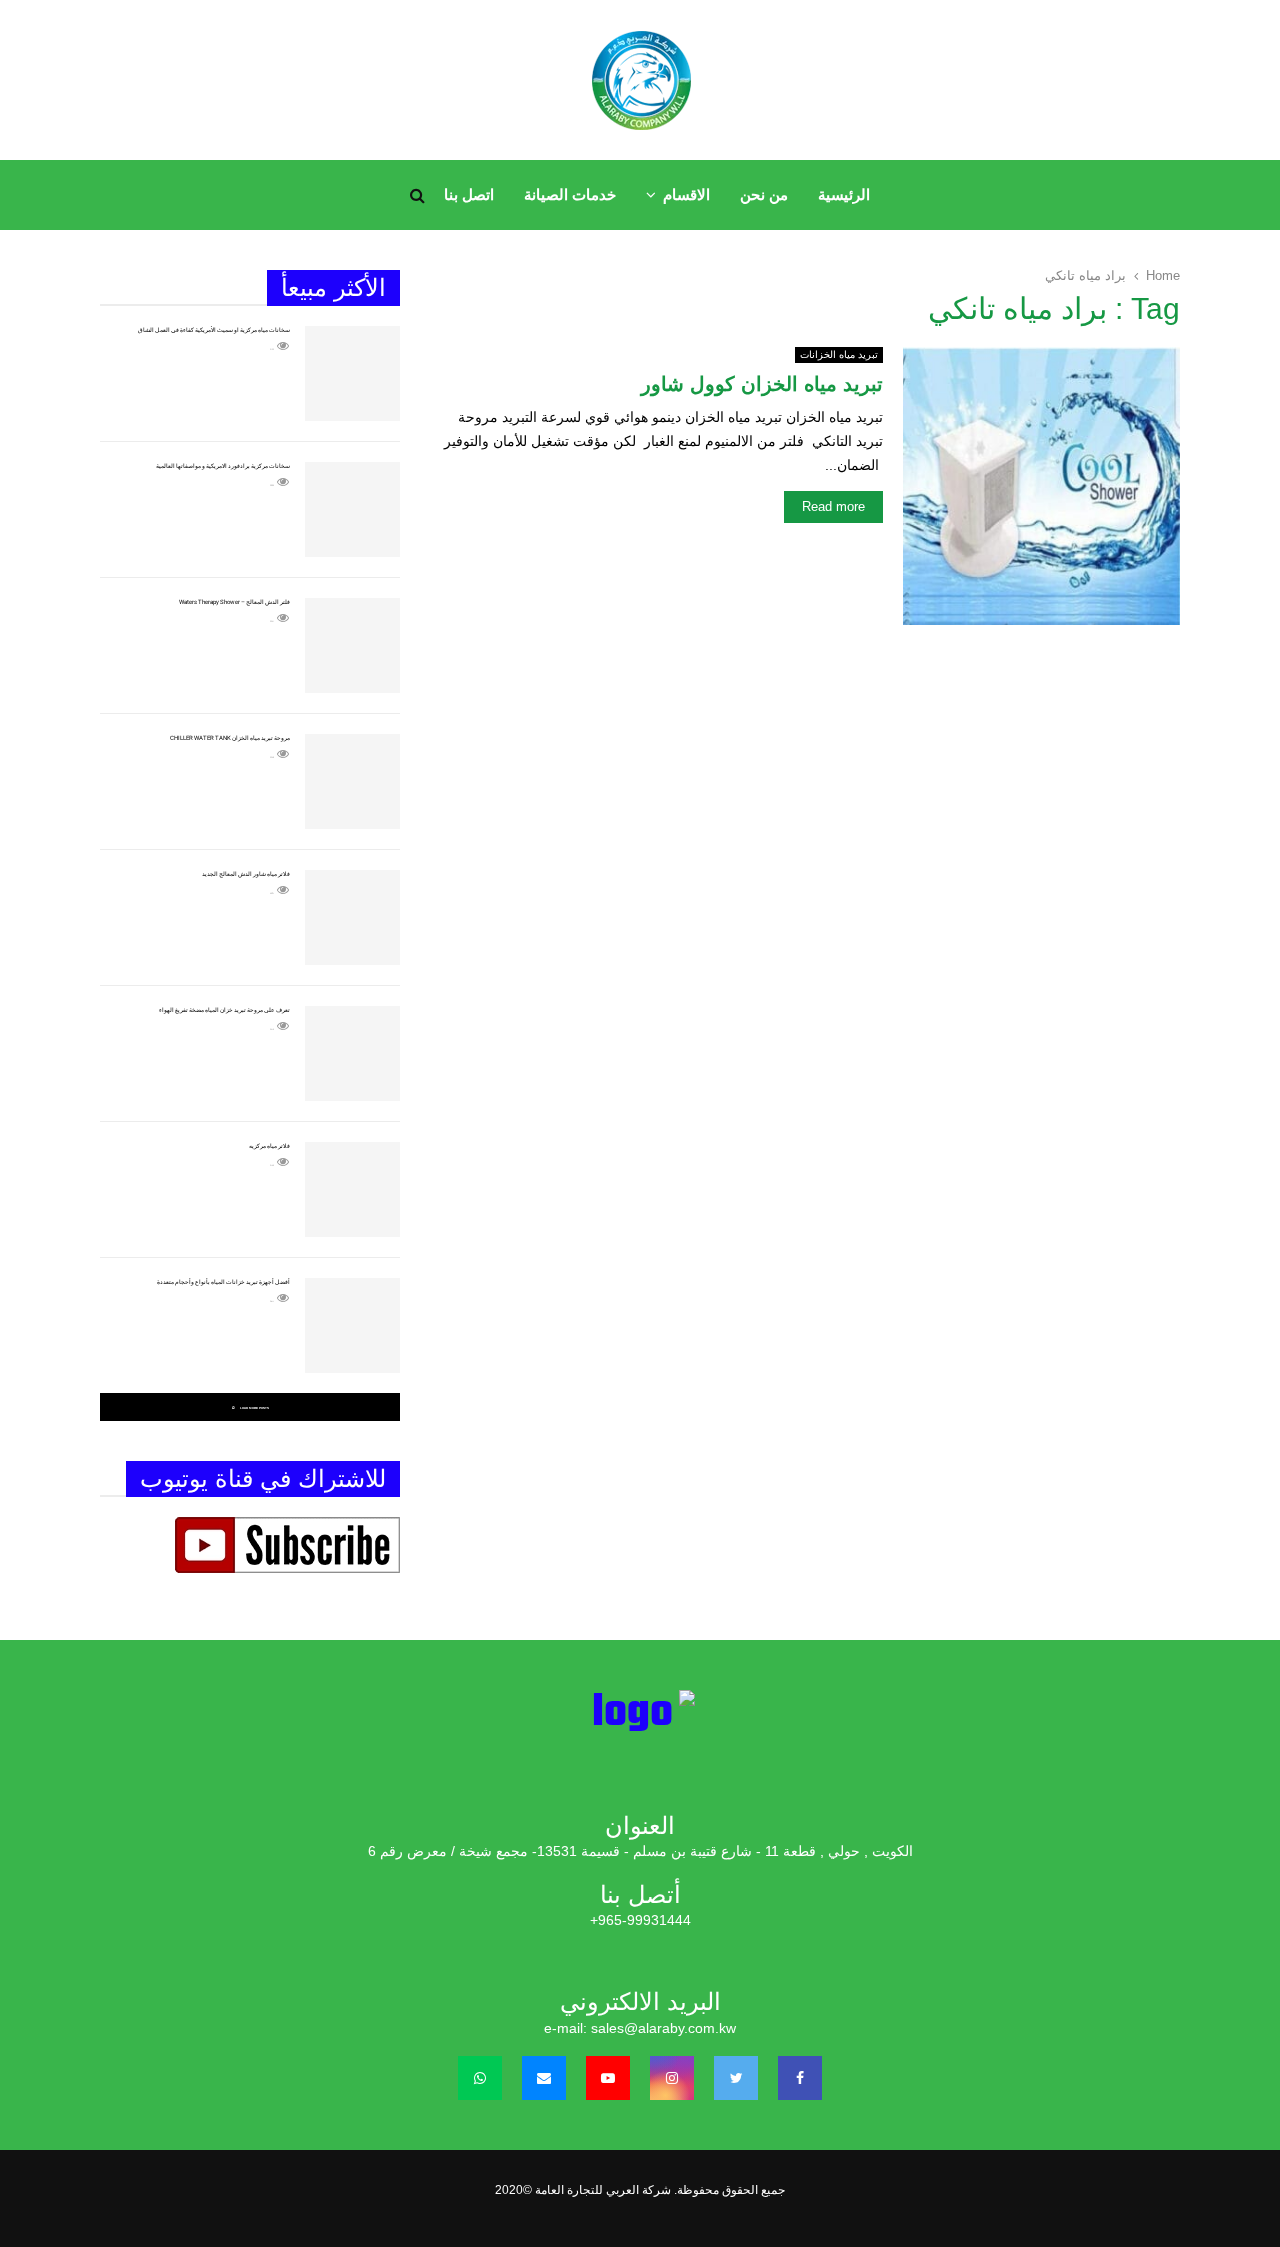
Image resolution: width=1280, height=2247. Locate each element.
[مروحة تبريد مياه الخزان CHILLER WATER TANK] (352, 781)
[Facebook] (800, 2078)
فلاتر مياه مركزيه (269, 1145)
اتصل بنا (469, 194)
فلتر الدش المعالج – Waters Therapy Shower (234, 601)
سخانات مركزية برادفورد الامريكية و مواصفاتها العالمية (223, 465)
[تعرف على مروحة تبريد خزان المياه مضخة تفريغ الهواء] (352, 1053)
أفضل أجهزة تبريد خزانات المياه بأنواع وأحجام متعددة (223, 1281)
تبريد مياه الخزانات (839, 354)
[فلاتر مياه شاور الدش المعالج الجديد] (352, 917)
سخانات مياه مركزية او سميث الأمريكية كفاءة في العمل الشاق (214, 329)
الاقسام (686, 194)
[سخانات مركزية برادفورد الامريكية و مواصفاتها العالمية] (352, 509)
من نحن (764, 194)
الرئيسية (844, 194)
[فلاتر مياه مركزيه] (352, 1189)
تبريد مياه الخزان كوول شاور (762, 384)
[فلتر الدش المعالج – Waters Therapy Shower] (352, 645)
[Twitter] (736, 2078)
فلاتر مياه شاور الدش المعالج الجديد (246, 873)
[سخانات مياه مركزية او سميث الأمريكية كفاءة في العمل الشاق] (352, 373)
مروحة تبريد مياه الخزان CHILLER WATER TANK (230, 737)
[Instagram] (672, 2078)
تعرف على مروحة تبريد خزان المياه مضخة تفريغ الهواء (224, 1009)
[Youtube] (608, 2078)
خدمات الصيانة (570, 194)
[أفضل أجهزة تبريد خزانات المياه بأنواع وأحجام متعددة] (352, 1325)
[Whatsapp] (480, 2078)
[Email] (544, 2078)
